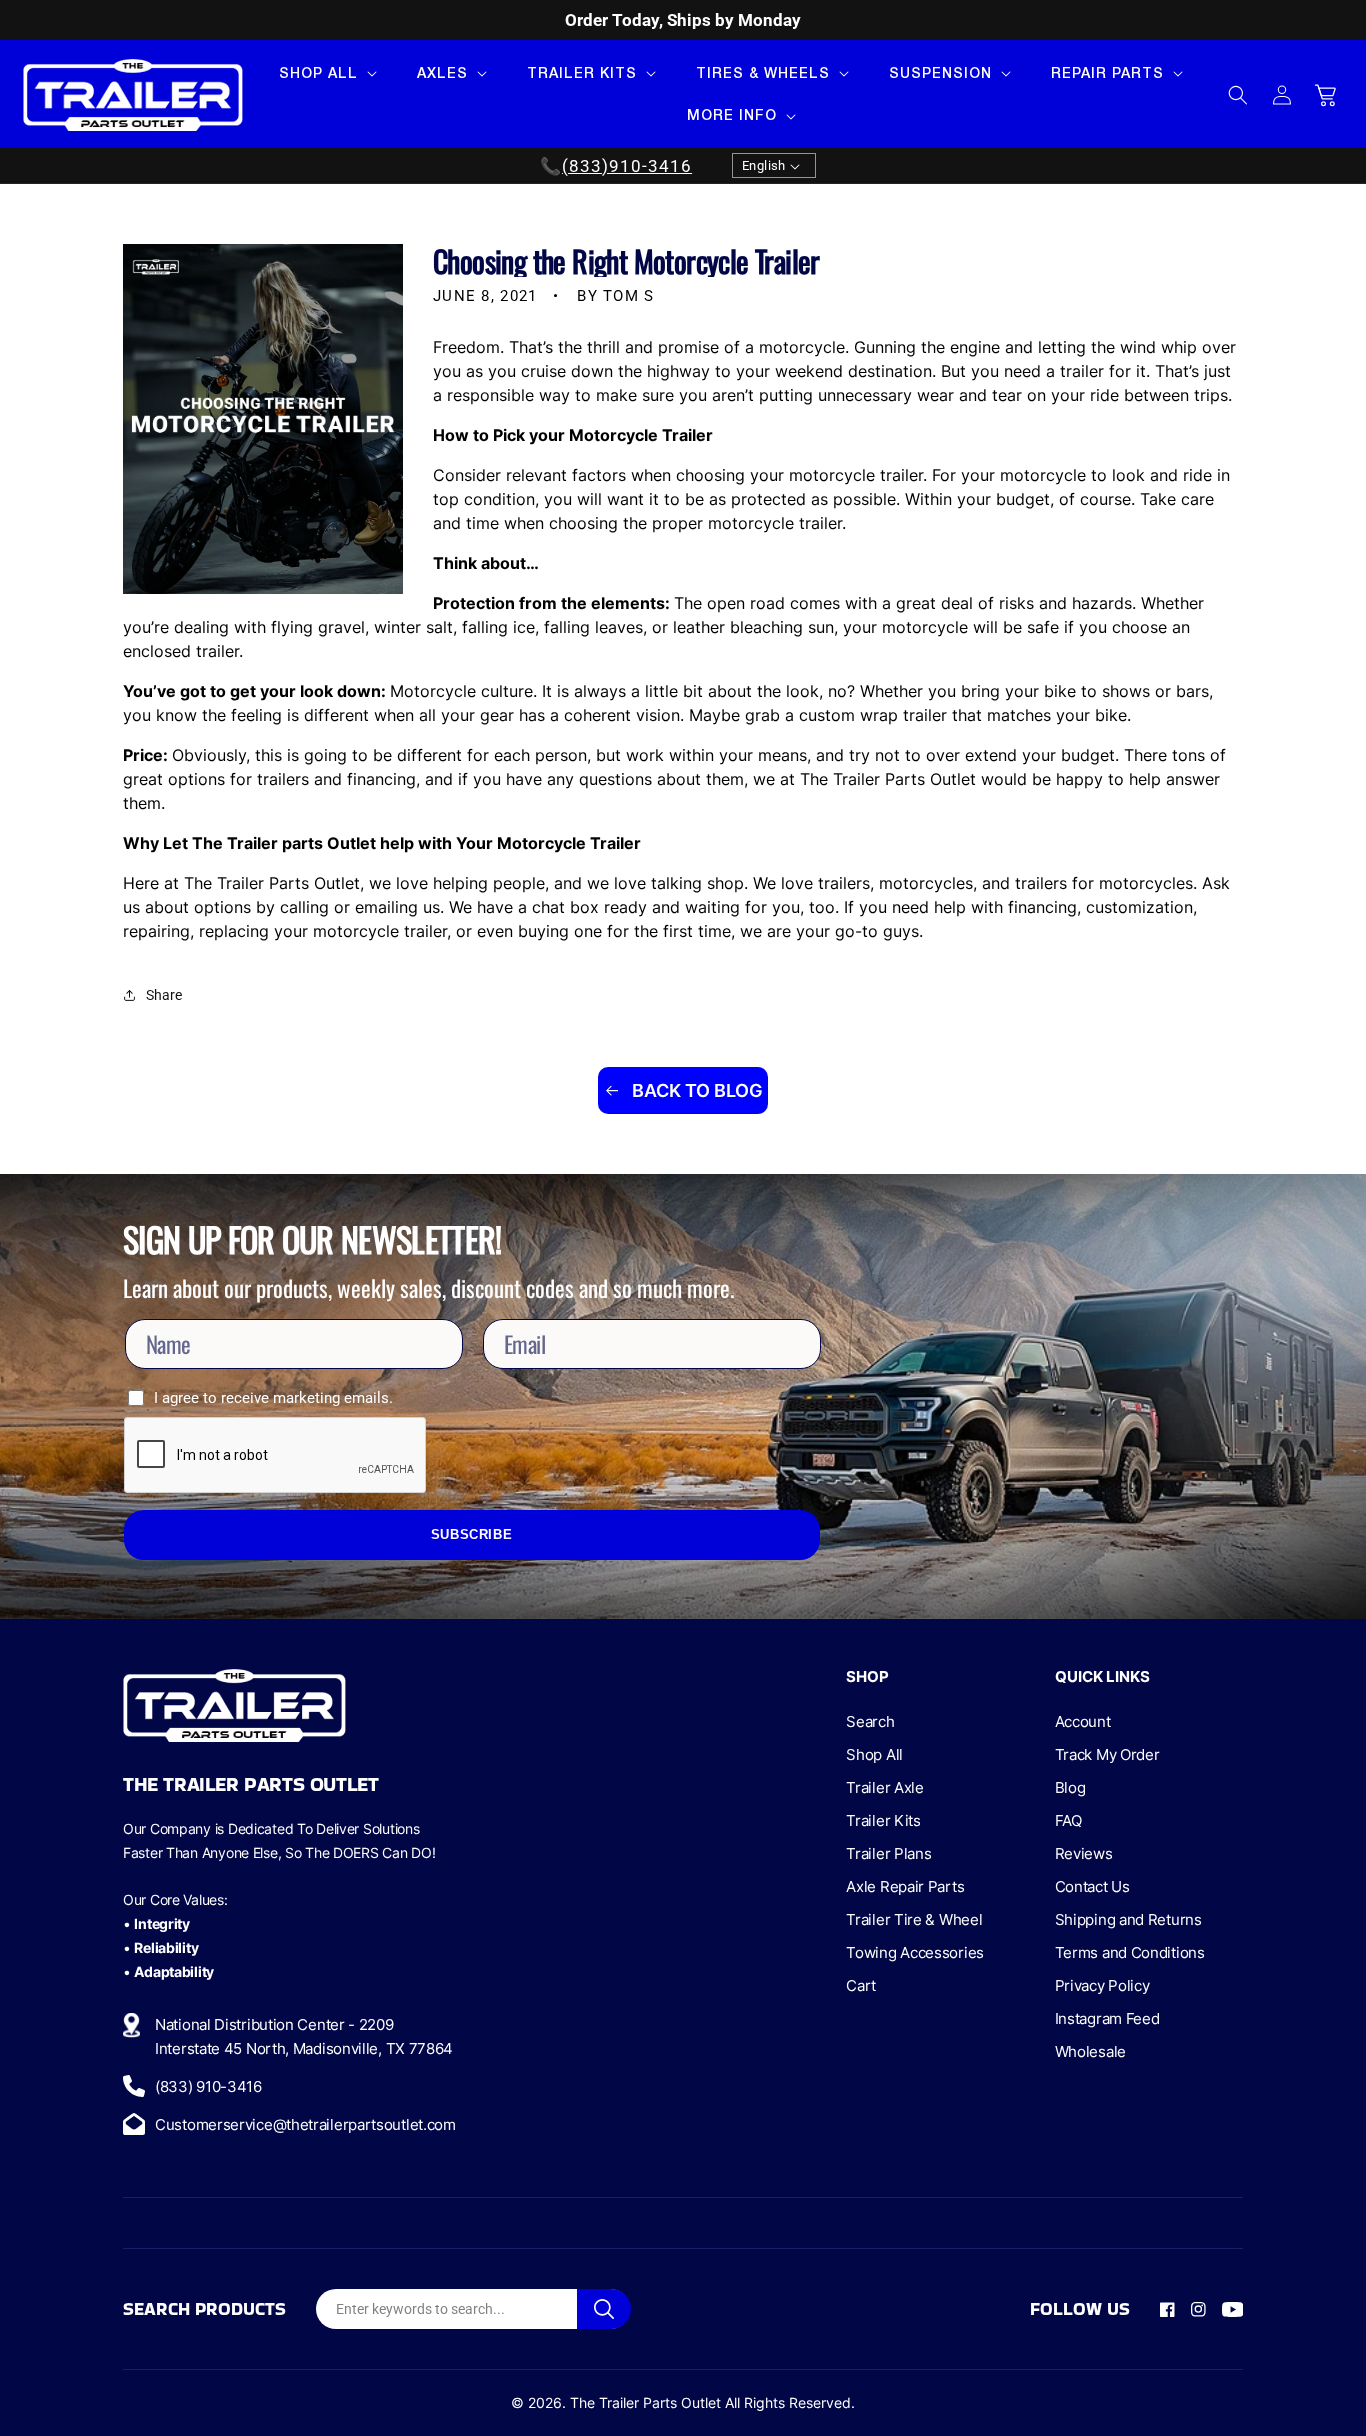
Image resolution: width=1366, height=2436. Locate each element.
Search (870, 1721)
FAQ (1068, 1820)
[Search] (604, 2309)
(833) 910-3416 (208, 2086)
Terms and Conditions (1130, 1952)
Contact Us (1092, 1886)
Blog (1070, 1787)
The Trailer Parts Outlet (645, 2402)
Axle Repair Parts (905, 1886)
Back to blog (695, 1090)
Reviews (1084, 1853)
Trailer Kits (883, 1820)
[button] (326, 73)
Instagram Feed (1107, 2018)
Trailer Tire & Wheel (914, 1919)
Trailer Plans (888, 1853)
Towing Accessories (915, 1952)
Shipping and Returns (1128, 1919)
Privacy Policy (1102, 1985)
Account (1083, 1721)
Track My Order (1107, 1754)
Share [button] (164, 995)
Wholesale (1090, 2051)
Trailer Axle (884, 1787)
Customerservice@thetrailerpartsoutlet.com (305, 2124)
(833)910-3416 (627, 166)
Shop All (874, 1754)
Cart (861, 1985)
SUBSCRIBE (472, 1535)
